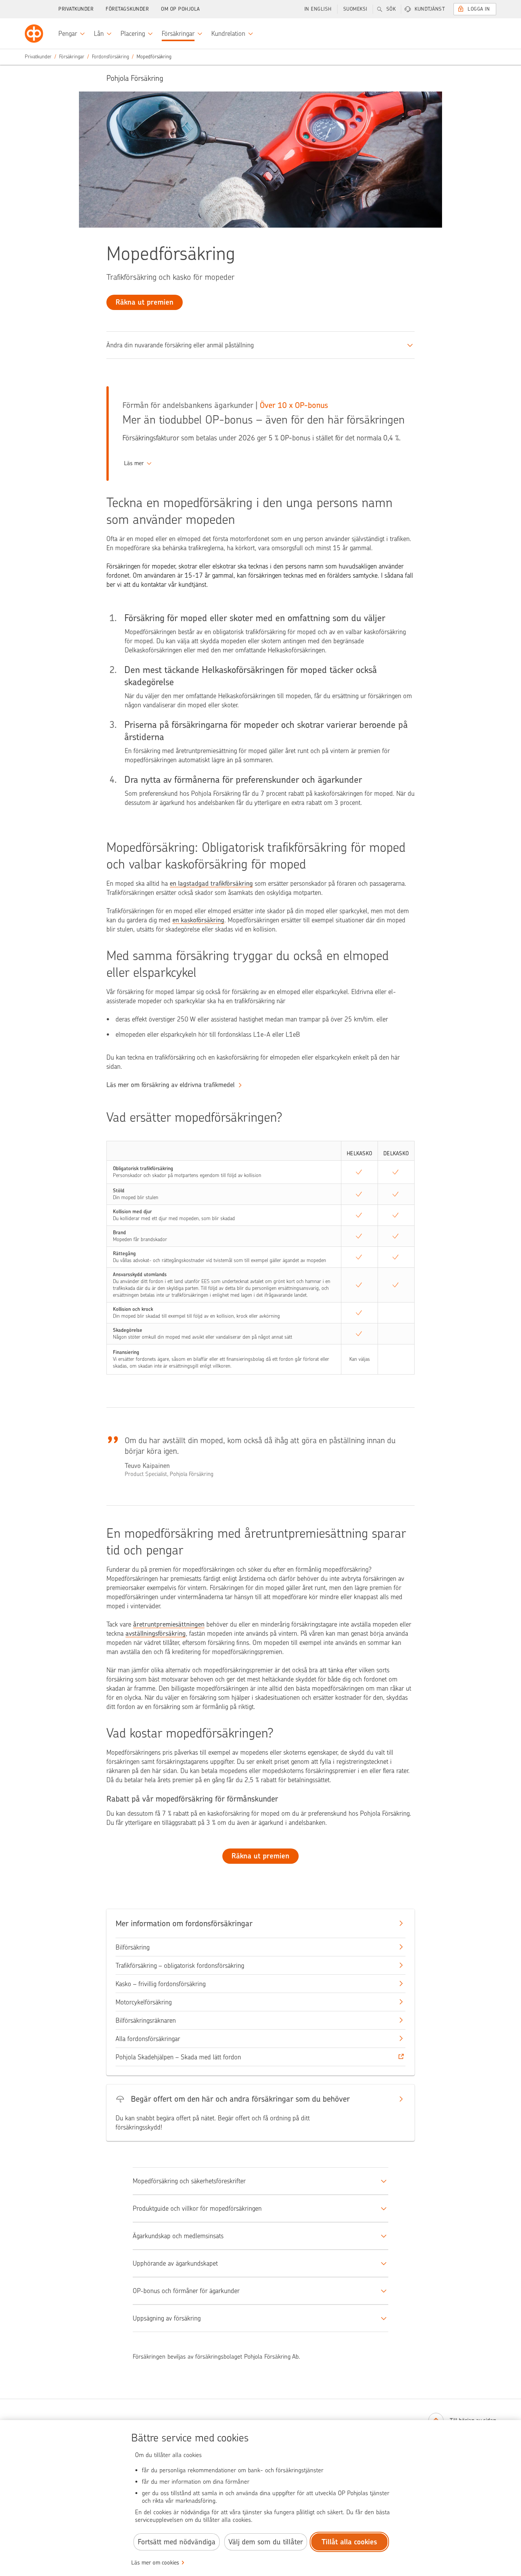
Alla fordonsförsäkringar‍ (148, 2039)
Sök (391, 9)
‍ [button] (134, 463)
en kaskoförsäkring (198, 920)
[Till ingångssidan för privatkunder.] (34, 34)
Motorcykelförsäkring (144, 2002)
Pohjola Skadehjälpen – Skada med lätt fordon (178, 2057)
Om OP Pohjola (180, 9)
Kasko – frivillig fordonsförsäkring (161, 1984)
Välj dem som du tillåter (266, 2542)
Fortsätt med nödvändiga (177, 2542)
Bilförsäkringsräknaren (146, 2020)
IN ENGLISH (318, 9)
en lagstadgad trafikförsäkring (211, 883)
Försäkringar (72, 57)
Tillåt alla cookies (349, 2542)
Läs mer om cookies (155, 2563)
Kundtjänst (430, 9)
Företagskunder (127, 9)
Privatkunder (76, 9)
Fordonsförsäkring (110, 57)
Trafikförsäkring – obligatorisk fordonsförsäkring (180, 1966)
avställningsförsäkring (156, 1633)
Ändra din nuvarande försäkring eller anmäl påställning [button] (180, 345)
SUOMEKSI (355, 9)
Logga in (479, 9)
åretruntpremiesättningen (169, 1624)
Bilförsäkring (133, 1947)
